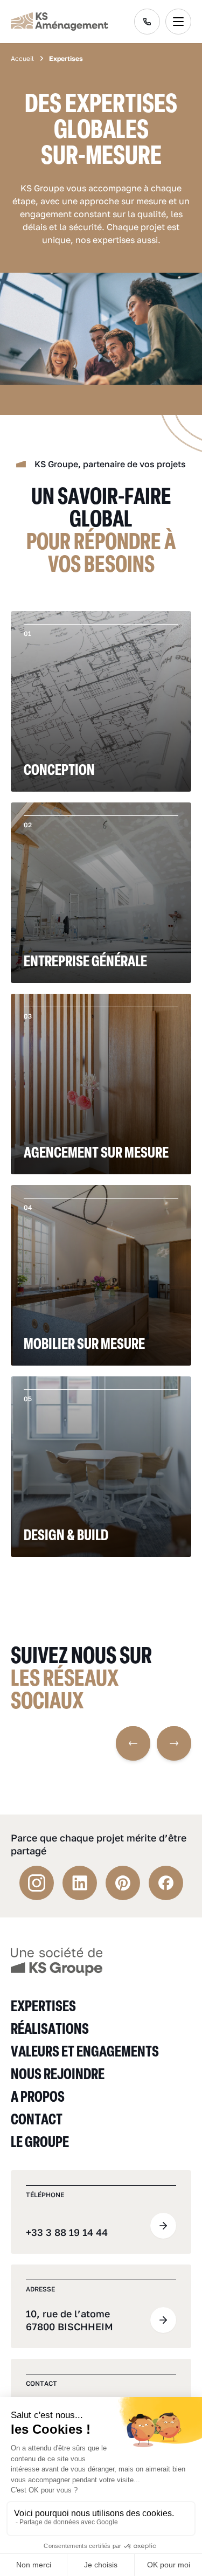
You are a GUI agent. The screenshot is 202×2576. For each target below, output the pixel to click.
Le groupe (40, 2141)
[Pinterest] (123, 1883)
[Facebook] (166, 1883)
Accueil (22, 59)
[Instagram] (37, 1883)
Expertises (43, 2006)
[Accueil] (57, 1961)
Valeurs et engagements (85, 2051)
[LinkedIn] (80, 1883)
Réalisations (50, 2028)
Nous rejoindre (58, 2073)
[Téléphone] (147, 22)
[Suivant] (174, 1743)
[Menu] (178, 22)
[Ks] (60, 22)
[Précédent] (133, 1743)
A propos (38, 2096)
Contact (37, 2119)
